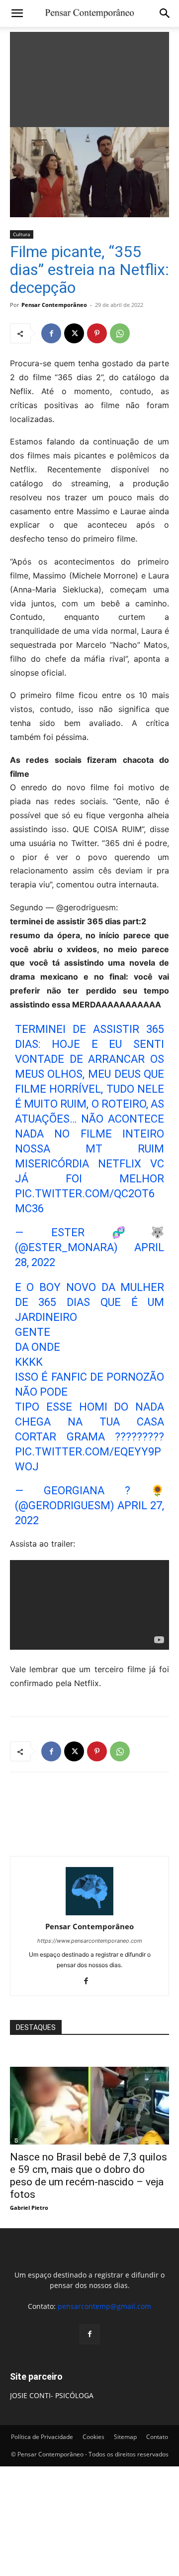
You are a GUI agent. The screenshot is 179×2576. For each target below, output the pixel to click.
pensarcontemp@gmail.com (104, 2306)
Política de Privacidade (42, 2437)
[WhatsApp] (120, 333)
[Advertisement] (89, 77)
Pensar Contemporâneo (54, 305)
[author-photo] (89, 1913)
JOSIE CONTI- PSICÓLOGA (52, 2395)
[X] (74, 333)
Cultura (22, 234)
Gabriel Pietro (29, 2208)
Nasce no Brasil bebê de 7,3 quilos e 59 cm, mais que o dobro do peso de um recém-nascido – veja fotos (89, 2176)
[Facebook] (51, 333)
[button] (17, 13)
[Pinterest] (97, 333)
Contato (157, 2437)
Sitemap (125, 2437)
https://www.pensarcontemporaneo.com (90, 1941)
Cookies (93, 2437)
